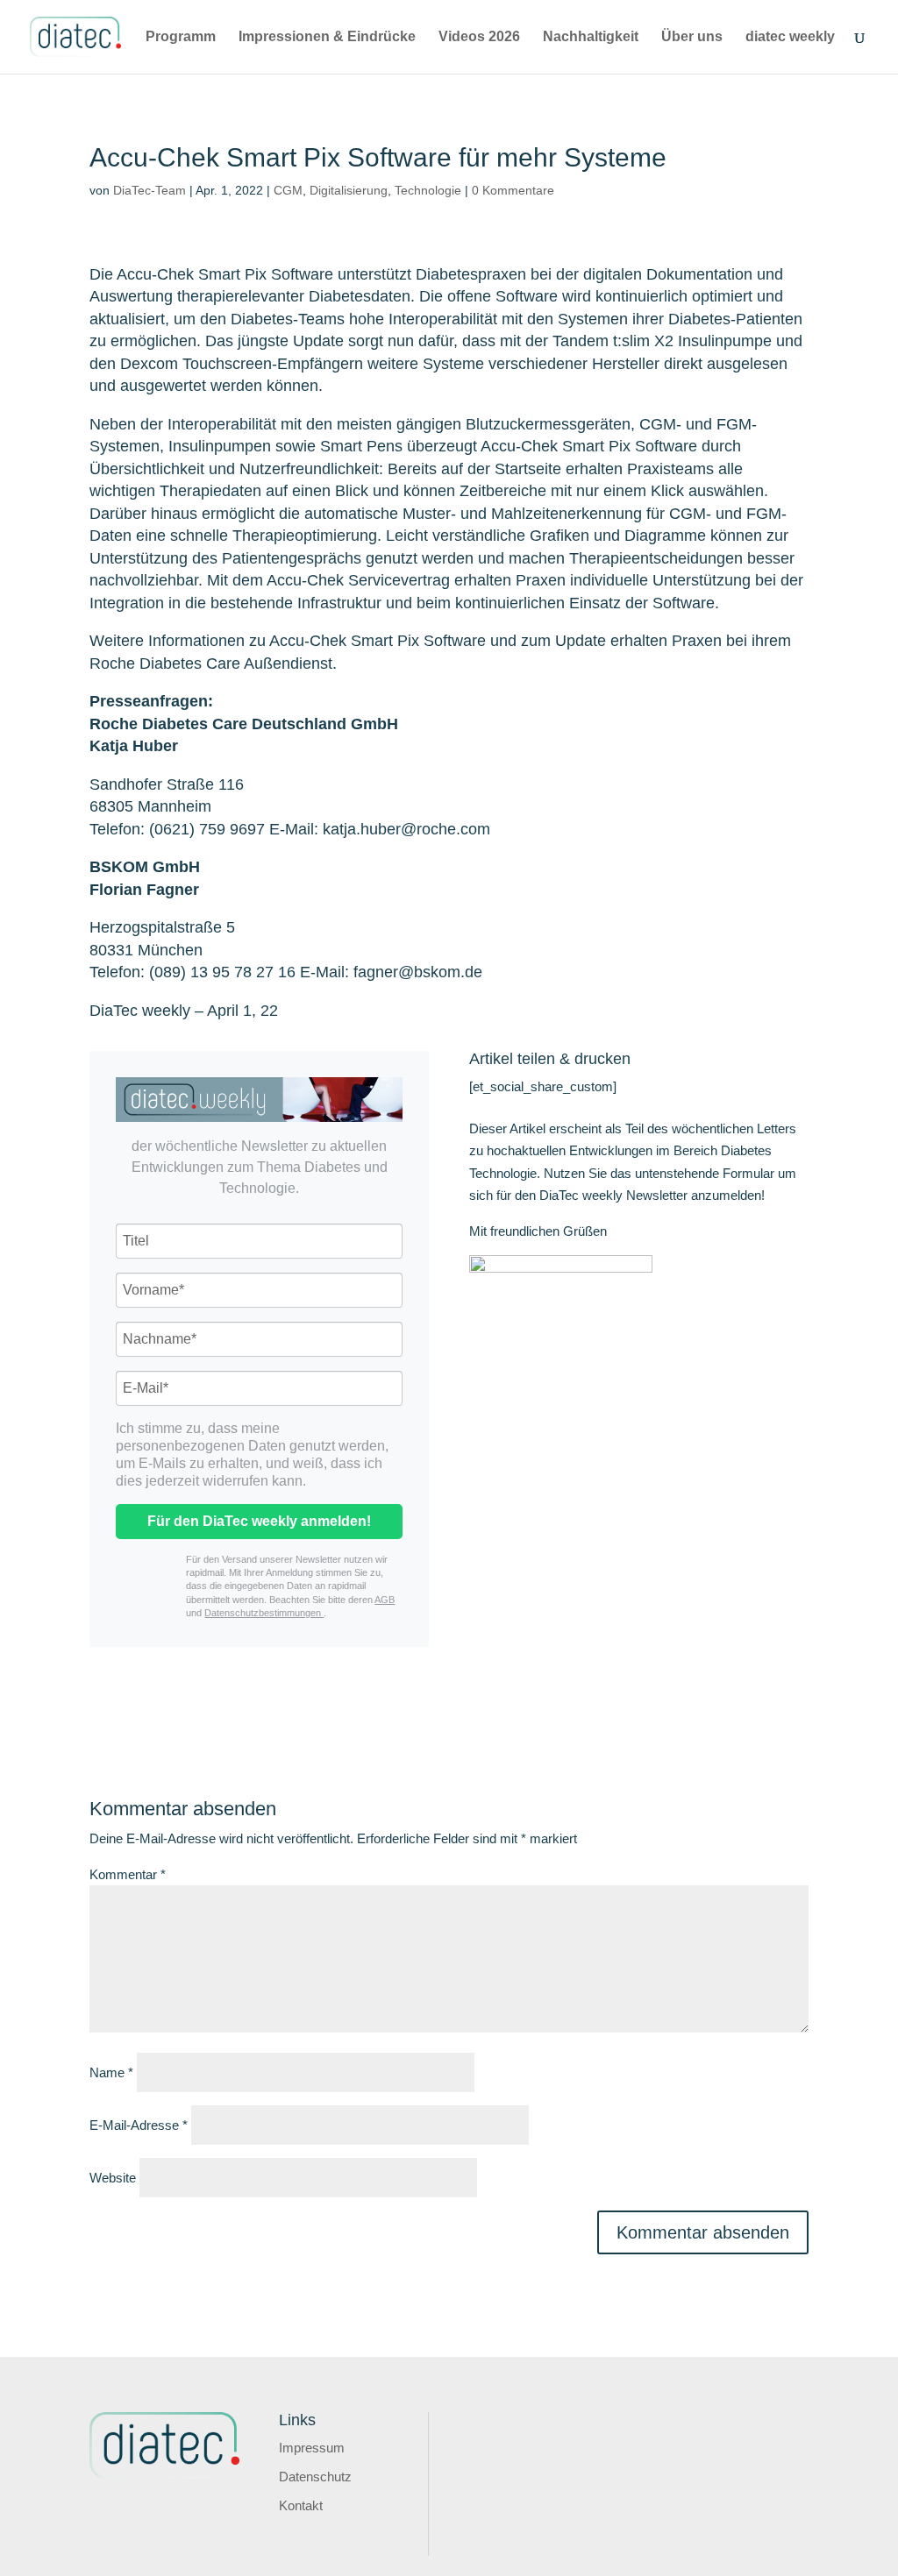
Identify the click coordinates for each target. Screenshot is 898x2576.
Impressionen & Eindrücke (327, 37)
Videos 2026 (479, 37)
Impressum (312, 2448)
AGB (385, 1600)
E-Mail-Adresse (139, 2125)
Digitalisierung (349, 190)
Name (111, 2072)
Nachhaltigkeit (591, 37)
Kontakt (301, 2505)
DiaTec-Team (150, 190)
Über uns (692, 37)
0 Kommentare (513, 190)
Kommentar (128, 1874)
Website (113, 2178)
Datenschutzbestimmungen (264, 1613)
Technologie (428, 190)
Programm (181, 37)
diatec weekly (790, 37)
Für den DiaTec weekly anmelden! (259, 1521)
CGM (288, 190)
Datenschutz (315, 2477)
